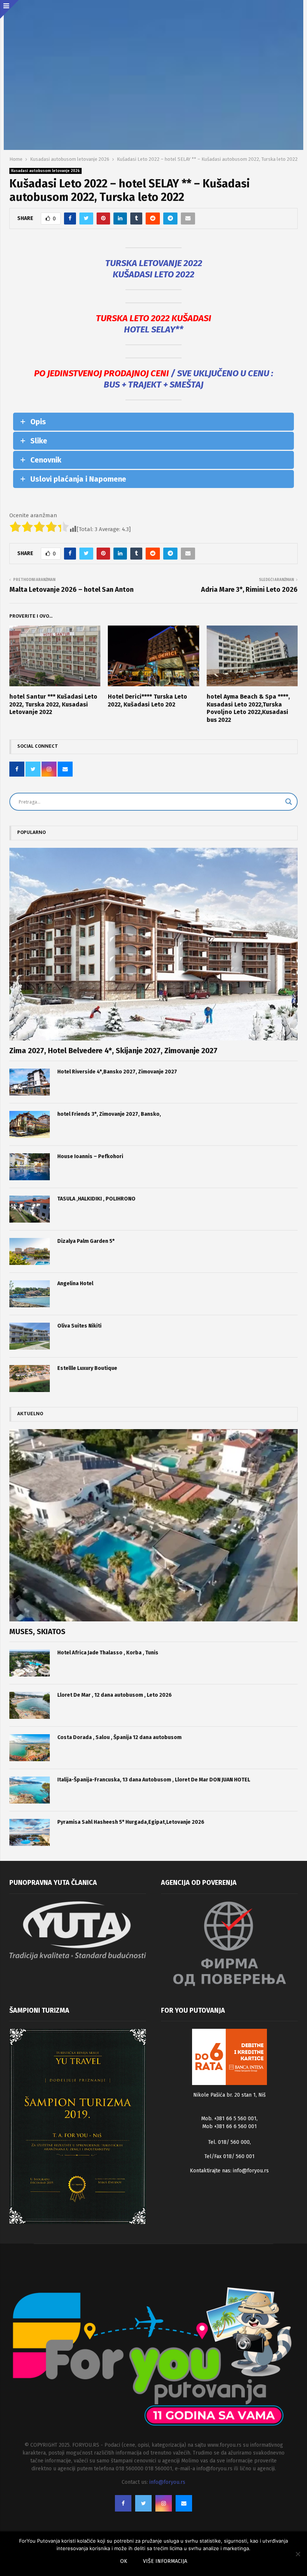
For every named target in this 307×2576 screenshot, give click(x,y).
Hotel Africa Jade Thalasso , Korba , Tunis (108, 1653)
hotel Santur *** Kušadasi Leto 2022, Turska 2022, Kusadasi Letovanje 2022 (53, 704)
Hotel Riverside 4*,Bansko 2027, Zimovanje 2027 (117, 1072)
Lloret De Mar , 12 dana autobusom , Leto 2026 (115, 1695)
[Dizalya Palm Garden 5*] (30, 1251)
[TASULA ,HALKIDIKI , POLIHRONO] (30, 1209)
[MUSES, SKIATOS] (153, 1525)
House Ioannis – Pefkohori (90, 1156)
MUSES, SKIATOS (37, 1632)
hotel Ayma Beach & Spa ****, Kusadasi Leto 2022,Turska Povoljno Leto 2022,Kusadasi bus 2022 (248, 708)
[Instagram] (164, 2503)
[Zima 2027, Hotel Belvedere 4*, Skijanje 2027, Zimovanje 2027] (153, 944)
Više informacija (165, 2561)
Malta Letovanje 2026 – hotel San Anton (72, 590)
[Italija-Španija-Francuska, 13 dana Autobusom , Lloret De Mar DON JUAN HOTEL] (30, 1790)
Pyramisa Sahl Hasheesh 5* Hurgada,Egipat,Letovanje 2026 (131, 1822)
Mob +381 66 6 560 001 (230, 2126)
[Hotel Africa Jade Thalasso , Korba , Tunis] (30, 1663)
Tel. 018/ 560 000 (229, 2142)
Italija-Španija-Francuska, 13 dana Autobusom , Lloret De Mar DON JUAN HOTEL (154, 1780)
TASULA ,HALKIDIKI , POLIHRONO (96, 1199)
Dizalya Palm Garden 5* (86, 1241)
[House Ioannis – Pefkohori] (30, 1167)
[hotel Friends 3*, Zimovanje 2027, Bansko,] (30, 1124)
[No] (298, 2554)
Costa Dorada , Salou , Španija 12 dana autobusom (119, 1737)
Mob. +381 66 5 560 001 (229, 2119)
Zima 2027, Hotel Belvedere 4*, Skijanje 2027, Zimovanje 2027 (113, 1051)
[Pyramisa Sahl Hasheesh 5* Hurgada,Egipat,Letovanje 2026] (30, 1832)
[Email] (184, 2503)
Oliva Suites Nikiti (79, 1326)
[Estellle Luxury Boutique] (30, 1379)
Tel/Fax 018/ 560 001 (230, 2156)
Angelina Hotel (75, 1284)
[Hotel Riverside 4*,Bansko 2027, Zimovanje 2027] (30, 1082)
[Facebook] (123, 2503)
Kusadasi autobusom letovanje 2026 (45, 171)
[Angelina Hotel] (30, 1294)
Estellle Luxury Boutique (87, 1368)
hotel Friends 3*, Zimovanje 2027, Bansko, (109, 1114)
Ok (124, 2561)
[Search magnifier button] (289, 802)
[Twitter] (143, 2503)
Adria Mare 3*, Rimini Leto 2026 (249, 590)
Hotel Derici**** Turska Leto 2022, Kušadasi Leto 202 (148, 701)
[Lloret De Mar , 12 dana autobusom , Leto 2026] (30, 1705)
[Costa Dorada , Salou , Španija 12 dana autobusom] (30, 1748)
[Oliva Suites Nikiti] (30, 1336)
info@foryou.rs (251, 2171)
